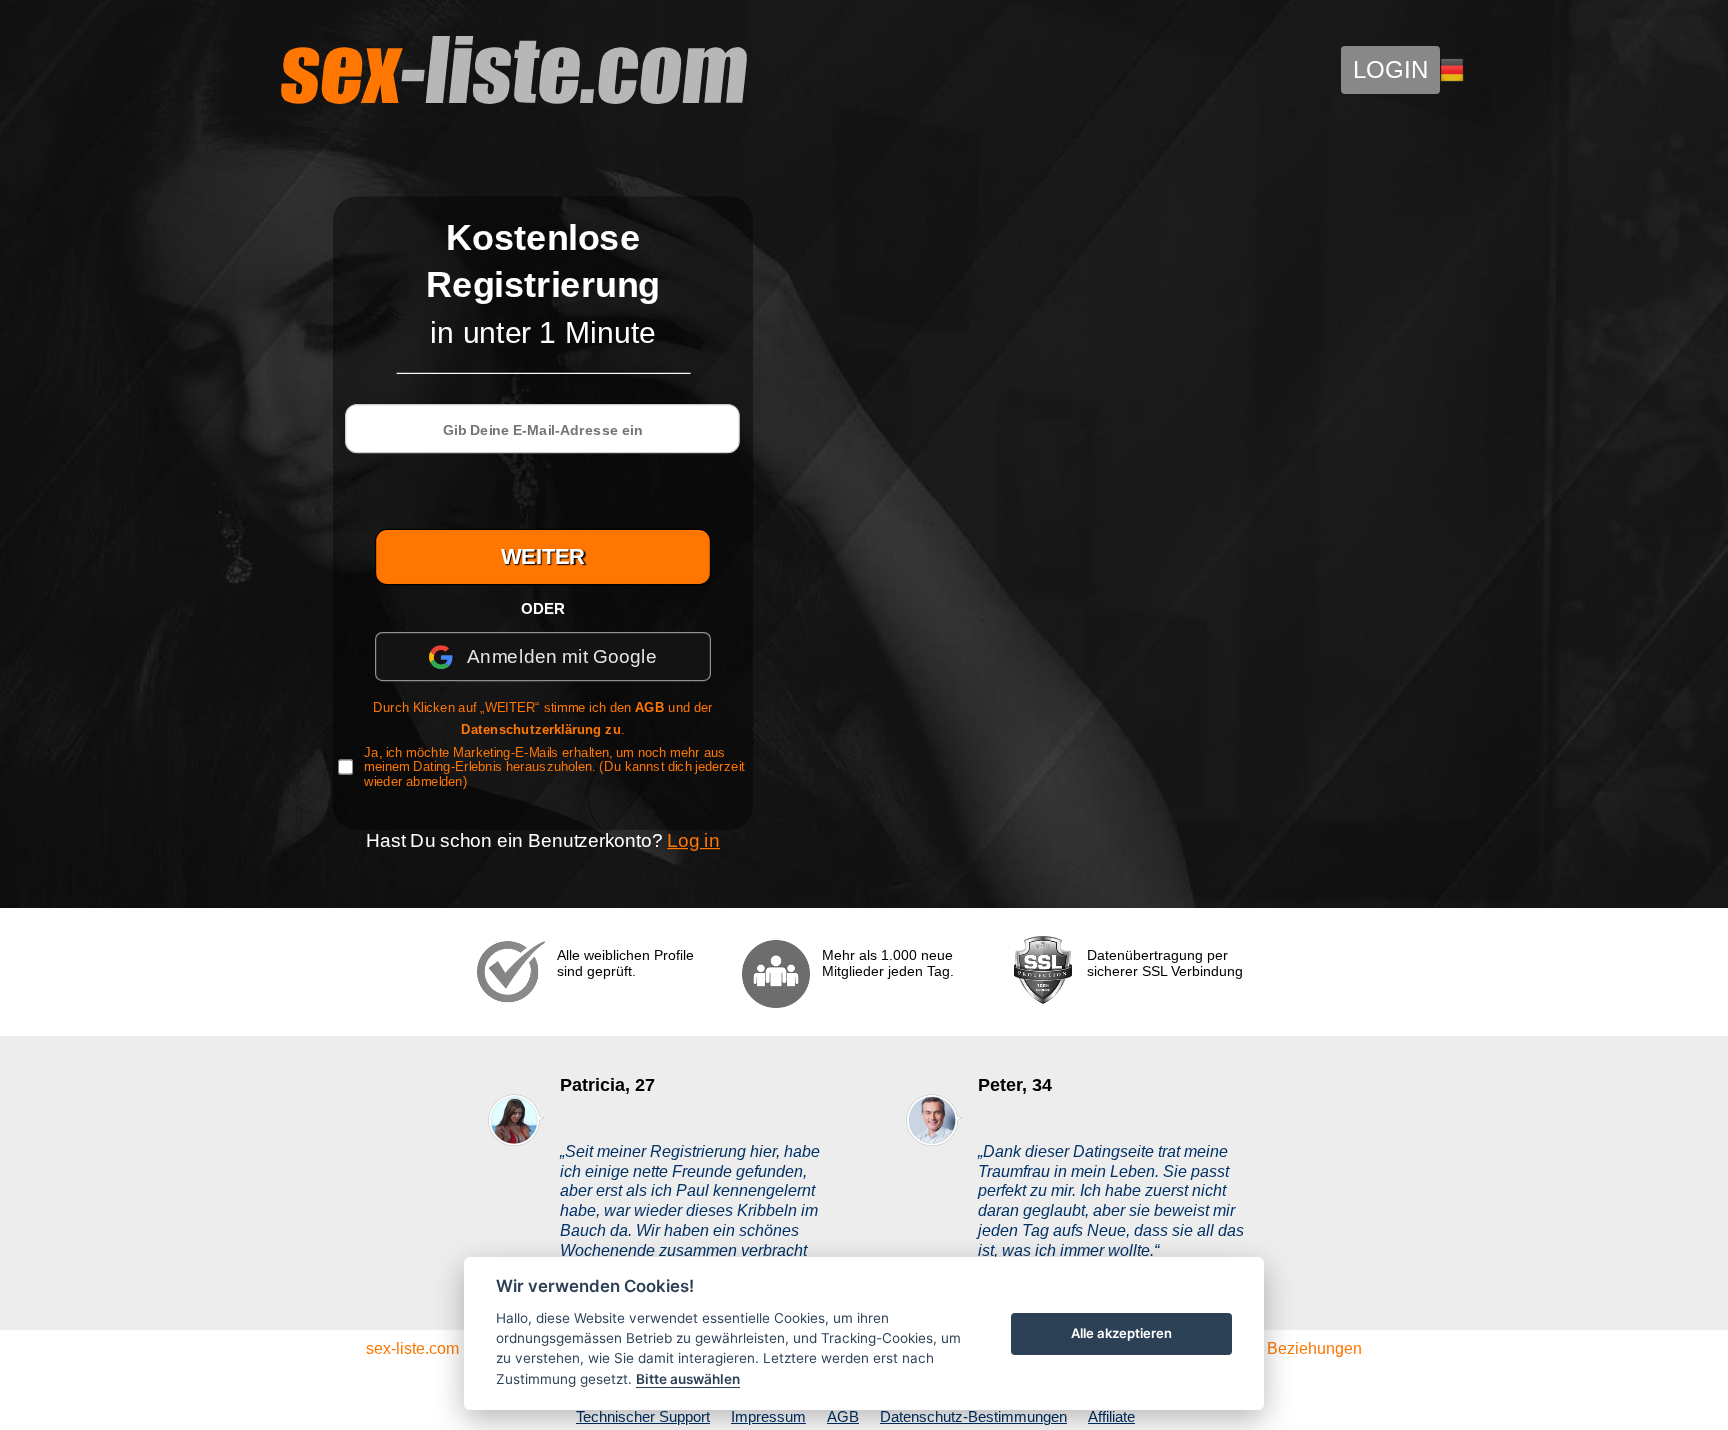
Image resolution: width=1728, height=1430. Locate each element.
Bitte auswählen (688, 1379)
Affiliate (1111, 1416)
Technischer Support (643, 1416)
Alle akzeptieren (1121, 1333)
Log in (693, 840)
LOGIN (1390, 69)
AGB (650, 708)
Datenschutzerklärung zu (541, 729)
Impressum (768, 1416)
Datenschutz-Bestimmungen (973, 1416)
